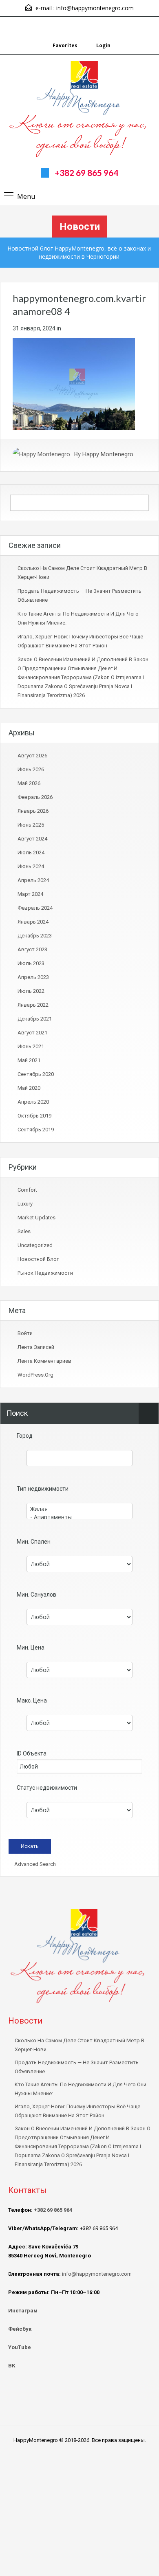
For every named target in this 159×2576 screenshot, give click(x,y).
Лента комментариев (44, 1361)
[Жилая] (79, 1509)
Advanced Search (34, 1864)
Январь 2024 (33, 922)
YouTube (20, 2347)
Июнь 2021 (31, 1046)
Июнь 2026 (31, 769)
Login (103, 45)
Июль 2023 (31, 963)
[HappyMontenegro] (80, 110)
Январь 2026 (33, 811)
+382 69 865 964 (86, 173)
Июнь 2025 (31, 825)
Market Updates (36, 1218)
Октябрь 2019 (34, 1116)
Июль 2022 (31, 991)
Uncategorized (35, 1245)
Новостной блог (38, 1259)
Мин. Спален (34, 1542)
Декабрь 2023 (35, 936)
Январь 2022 (33, 1005)
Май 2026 (29, 783)
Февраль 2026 (35, 797)
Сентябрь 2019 (36, 1130)
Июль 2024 (31, 852)
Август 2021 (32, 1033)
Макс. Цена (32, 1700)
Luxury (25, 1204)
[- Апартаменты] (79, 1517)
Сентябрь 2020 (36, 1074)
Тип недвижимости (43, 1489)
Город (25, 1436)
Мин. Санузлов (36, 1595)
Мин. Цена (31, 1648)
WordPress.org (35, 1375)
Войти (25, 1333)
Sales (24, 1231)
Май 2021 (29, 1060)
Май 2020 (29, 1088)
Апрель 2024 (33, 880)
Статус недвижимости (47, 1788)
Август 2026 (32, 756)
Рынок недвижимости (45, 1273)
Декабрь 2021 (35, 1019)
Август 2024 (32, 839)
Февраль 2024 (35, 908)
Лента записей (36, 1347)
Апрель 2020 (33, 1102)
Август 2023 (32, 949)
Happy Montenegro (108, 454)
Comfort (27, 1190)
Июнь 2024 (31, 866)
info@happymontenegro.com (95, 8)
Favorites (65, 45)
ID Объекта (32, 1753)
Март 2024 (30, 894)
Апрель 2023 (33, 977)
